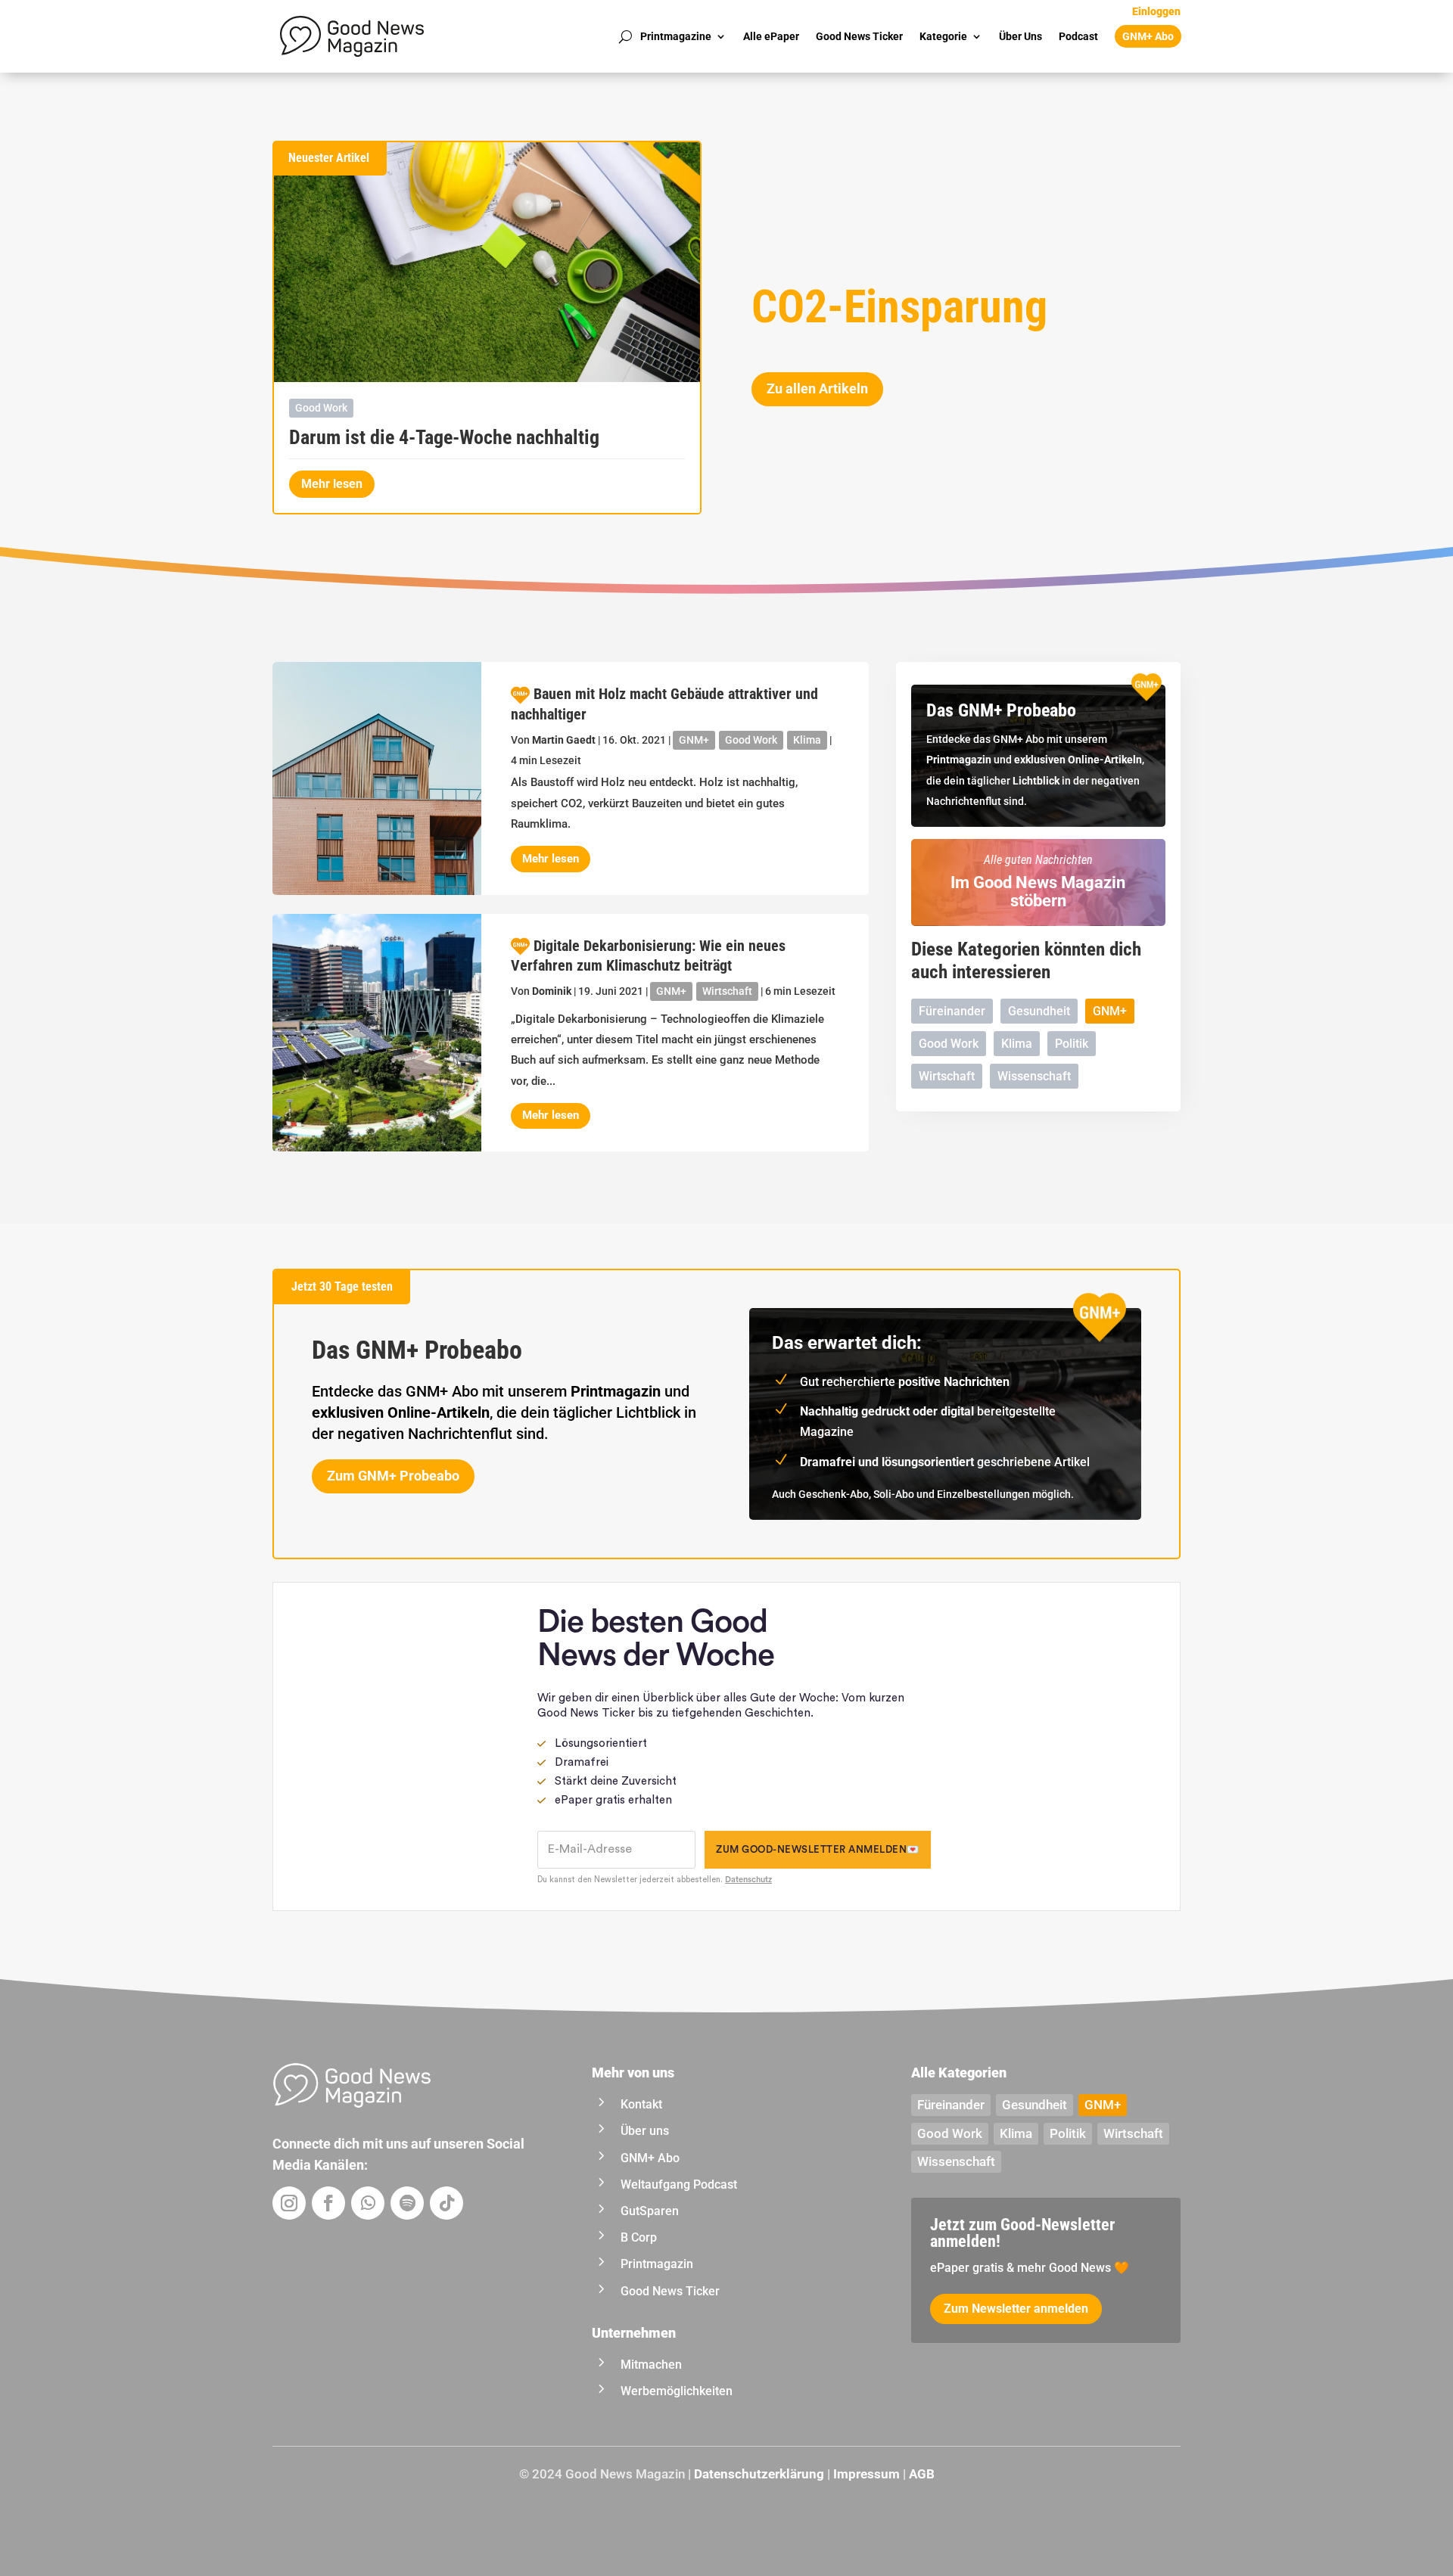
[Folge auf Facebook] (328, 2203)
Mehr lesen (332, 484)
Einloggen (1156, 12)
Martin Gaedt (564, 740)
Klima (807, 740)
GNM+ (694, 740)
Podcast (1078, 36)
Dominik (552, 991)
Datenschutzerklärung (759, 2474)
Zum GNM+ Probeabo (393, 1476)
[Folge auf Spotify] (407, 2203)
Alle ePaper (771, 36)
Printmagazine (676, 36)
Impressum (867, 2474)
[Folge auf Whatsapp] (368, 2203)
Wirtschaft (727, 991)
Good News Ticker (859, 36)
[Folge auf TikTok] (446, 2203)
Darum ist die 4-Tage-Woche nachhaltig (444, 437)
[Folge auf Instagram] (289, 2203)
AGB (922, 2474)
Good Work (321, 408)
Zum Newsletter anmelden (1016, 2309)
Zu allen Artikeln (817, 388)
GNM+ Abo (1148, 36)
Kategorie (943, 36)
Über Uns (1021, 36)
